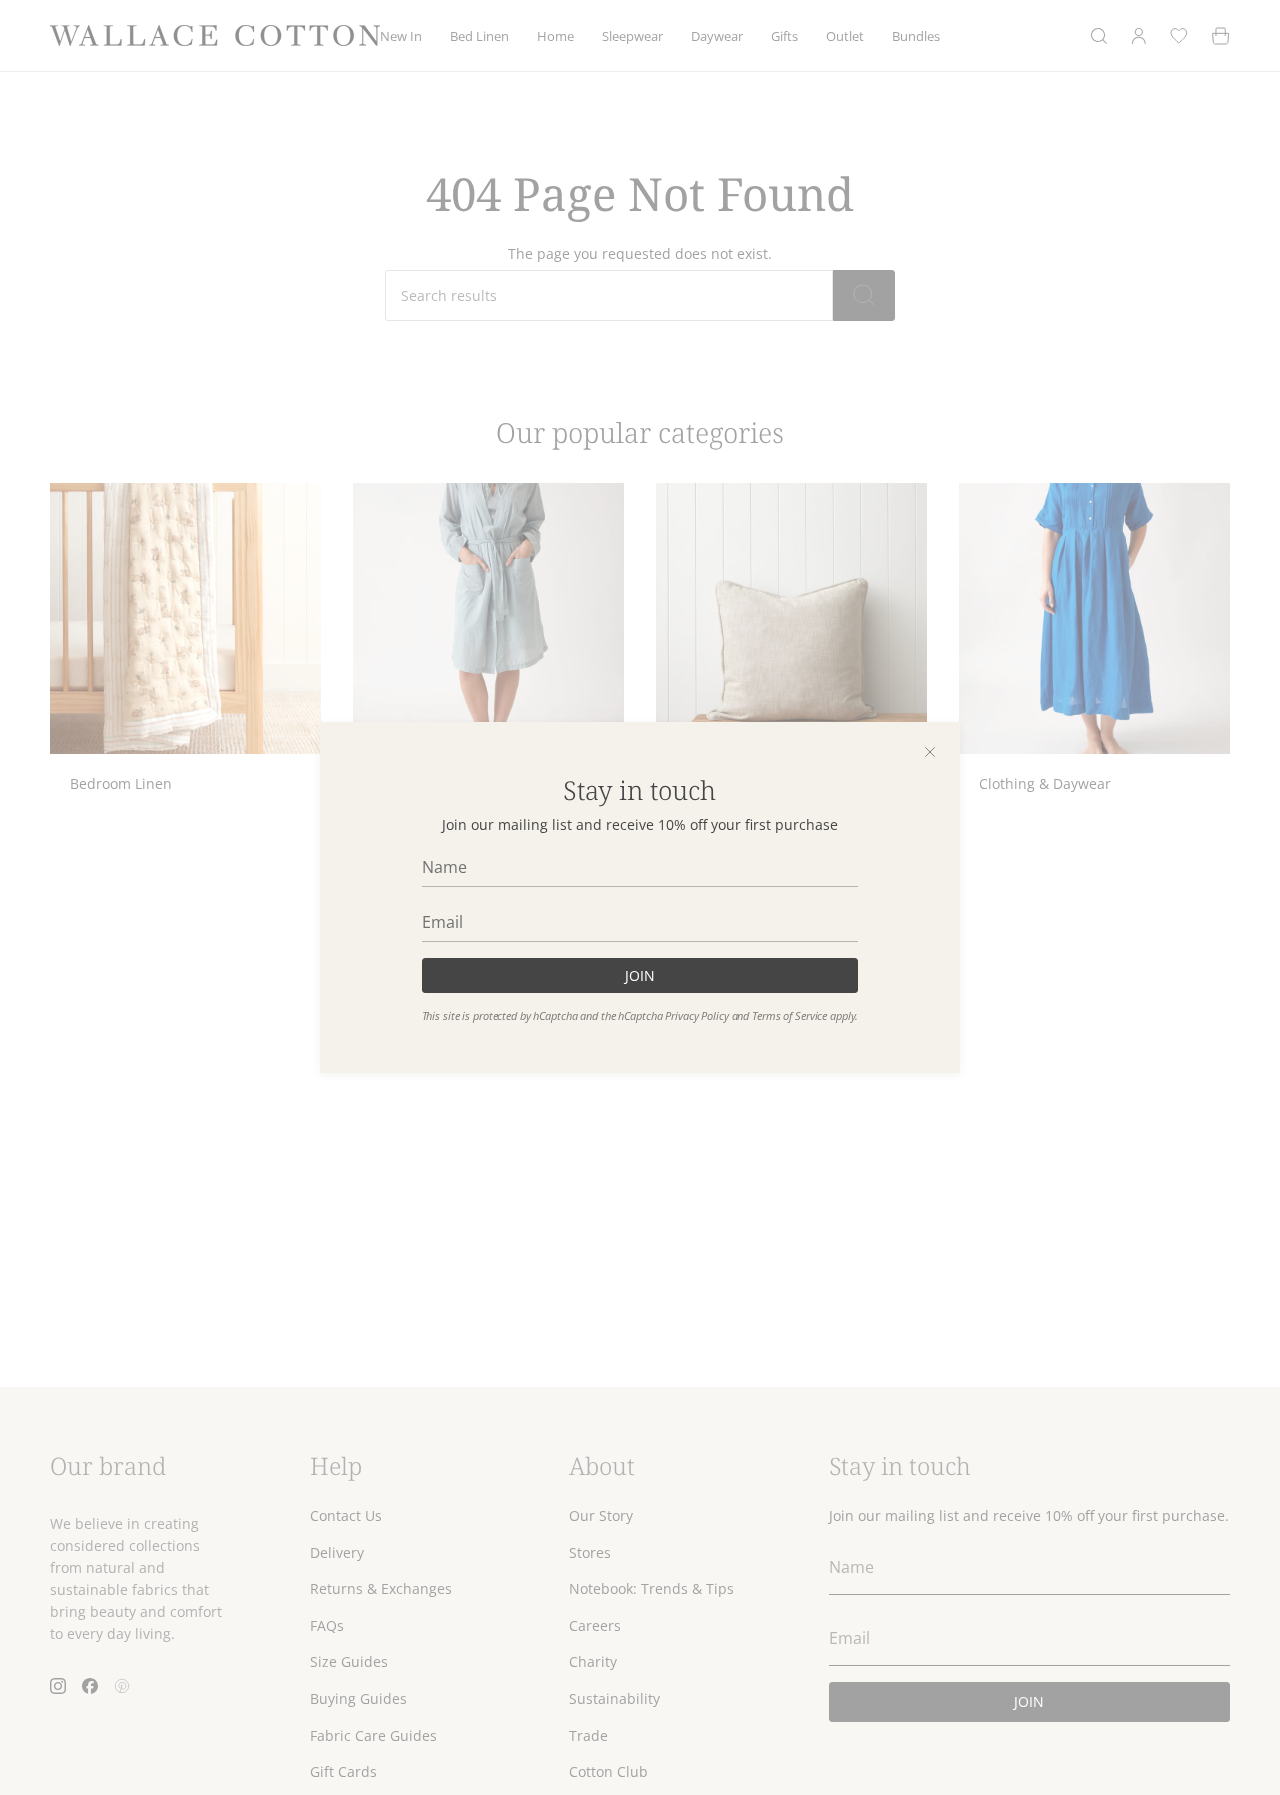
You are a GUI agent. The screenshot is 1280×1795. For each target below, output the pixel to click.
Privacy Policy (696, 1016)
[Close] (930, 752)
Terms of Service (789, 1016)
